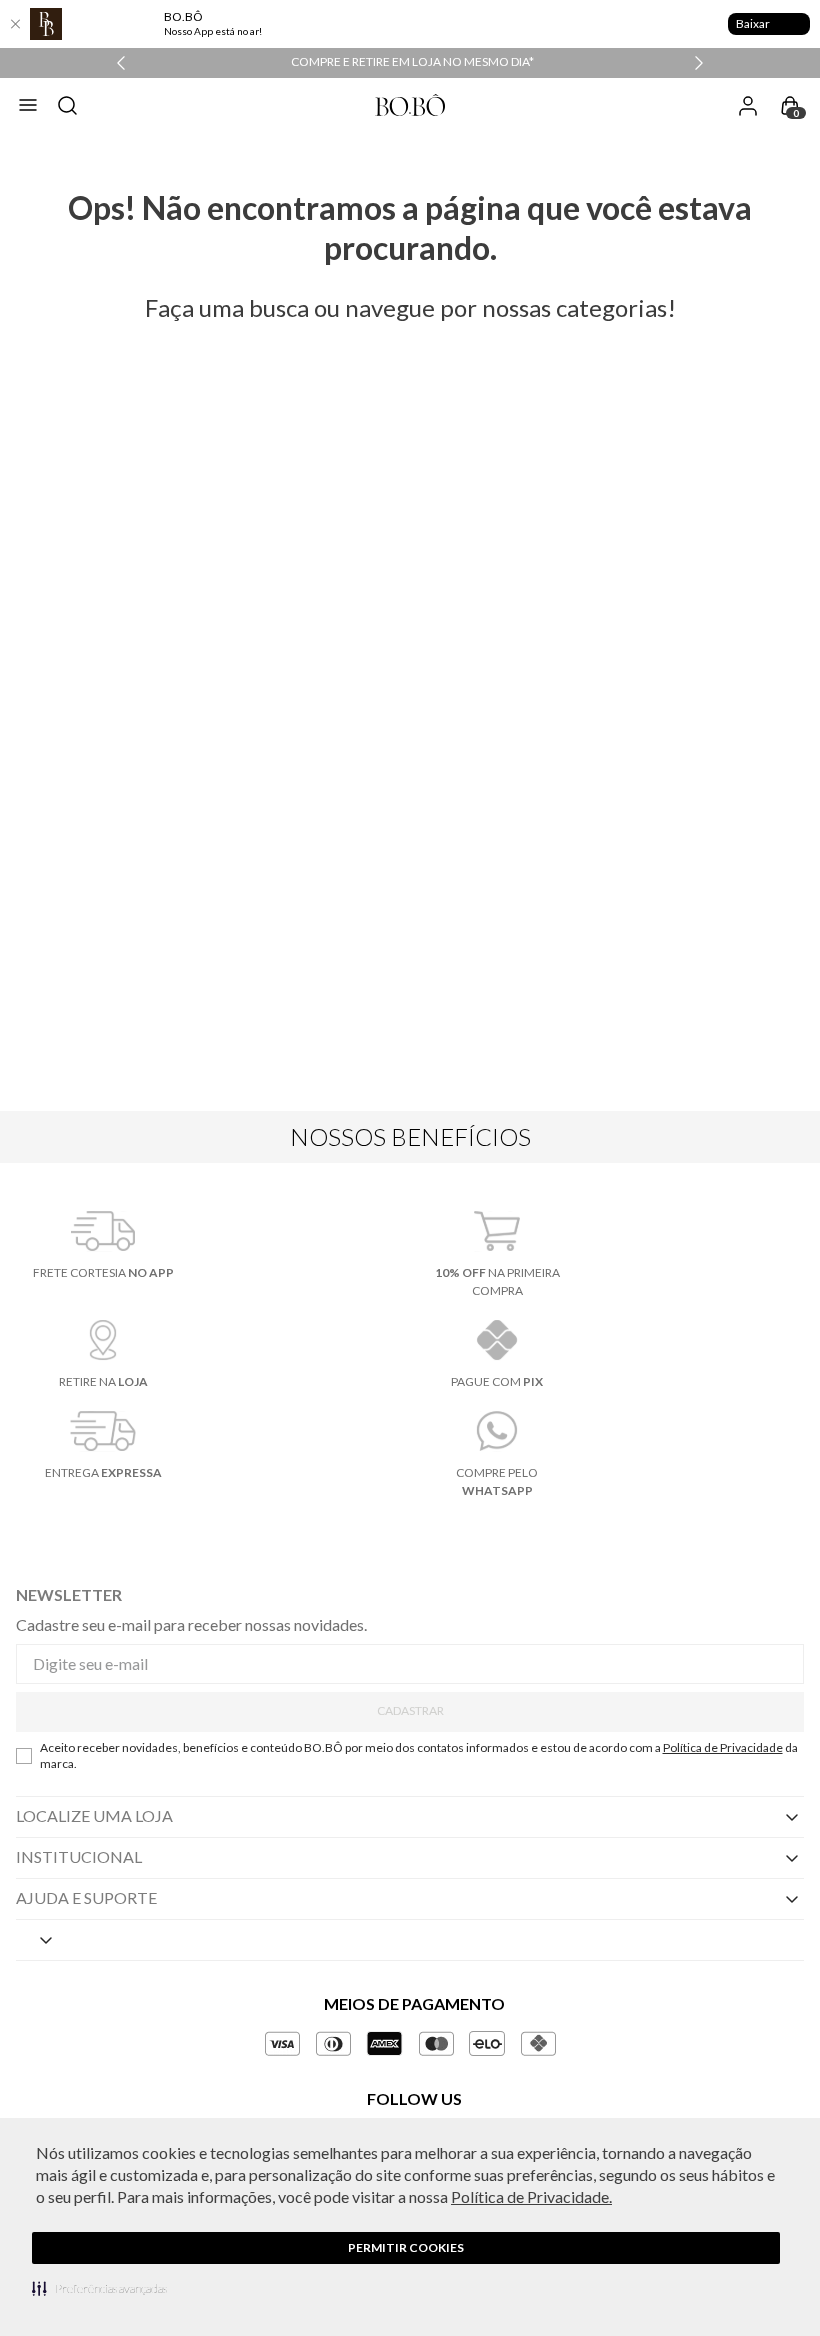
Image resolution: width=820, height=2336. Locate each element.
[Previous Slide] (121, 63)
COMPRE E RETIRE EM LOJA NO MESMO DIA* (412, 61)
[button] (99, 2288)
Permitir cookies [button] (406, 2247)
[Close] (15, 24)
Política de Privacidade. (531, 2196)
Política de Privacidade (723, 1747)
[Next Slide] (699, 63)
